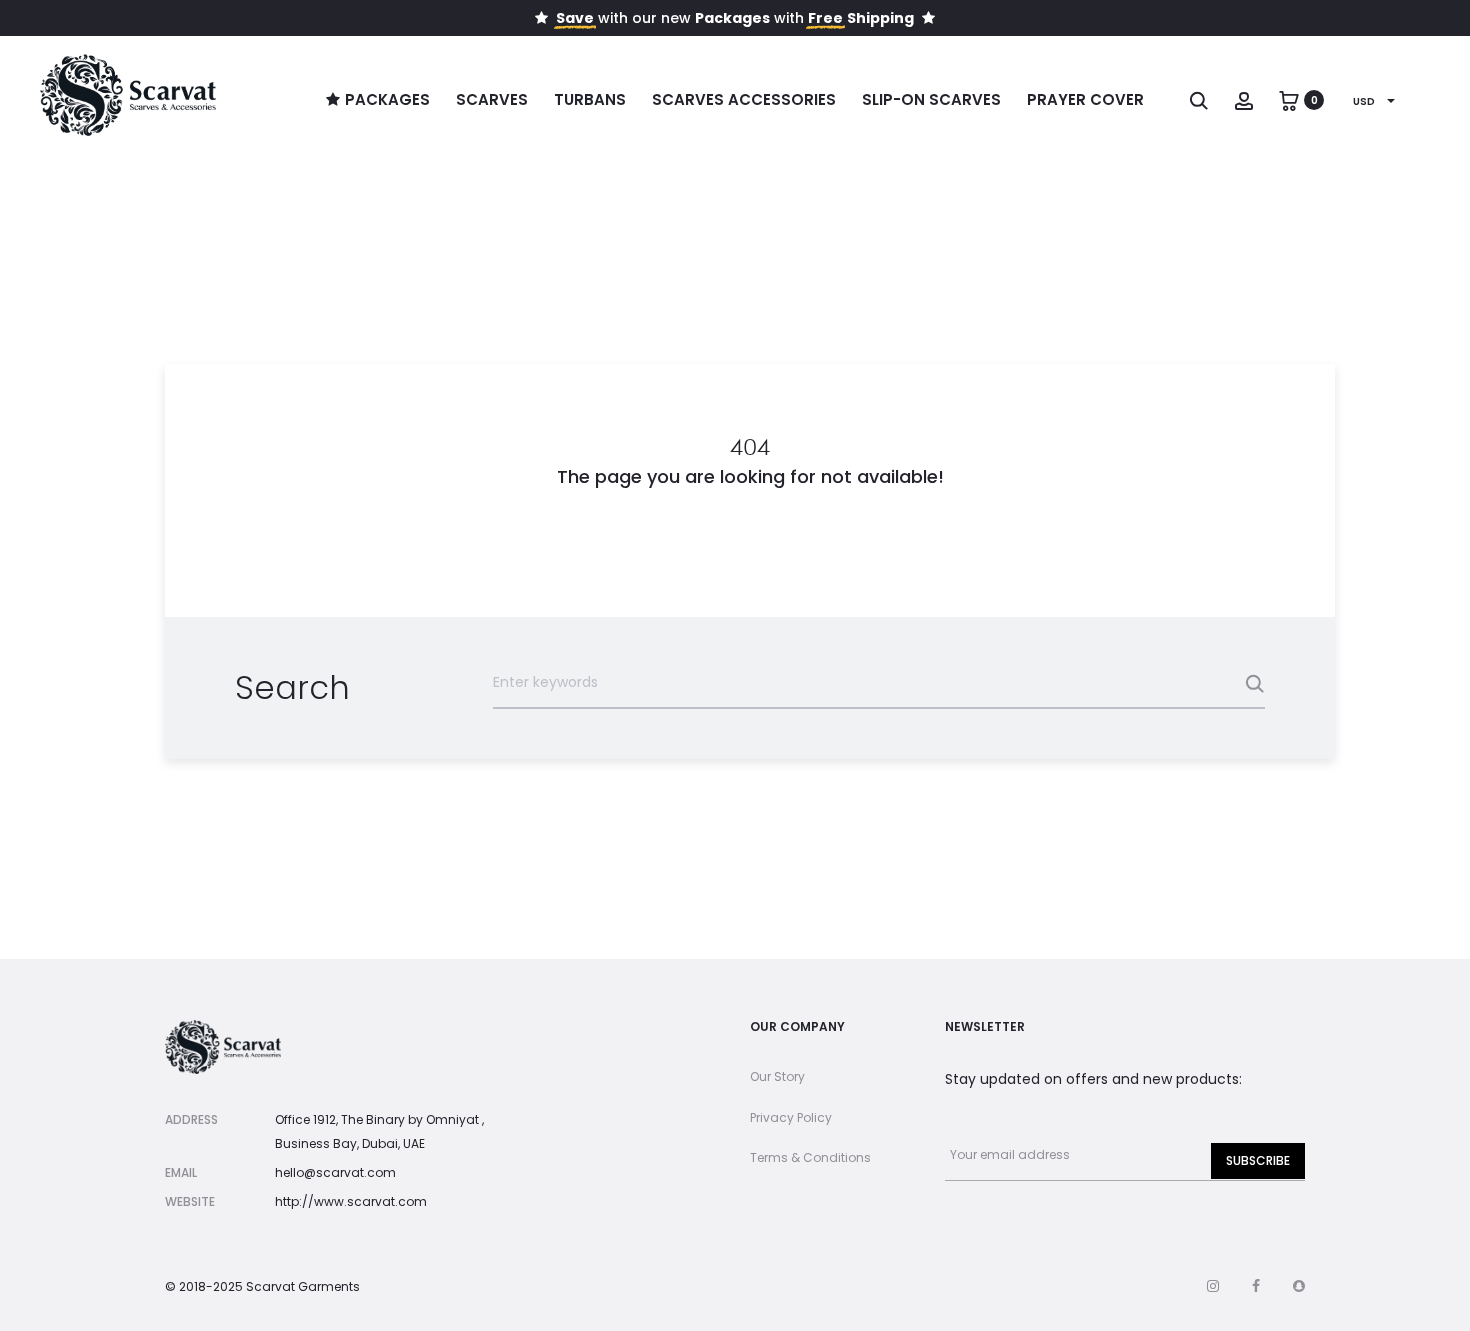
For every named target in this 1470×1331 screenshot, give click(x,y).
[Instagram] (1213, 1286)
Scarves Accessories (744, 99)
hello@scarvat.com (335, 1172)
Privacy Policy (791, 1117)
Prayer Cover (1085, 99)
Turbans (590, 99)
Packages (387, 99)
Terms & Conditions (810, 1157)
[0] (1289, 100)
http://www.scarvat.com (351, 1201)
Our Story (777, 1076)
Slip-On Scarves (931, 99)
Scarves (492, 99)
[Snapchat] (1299, 1286)
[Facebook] (1256, 1286)
